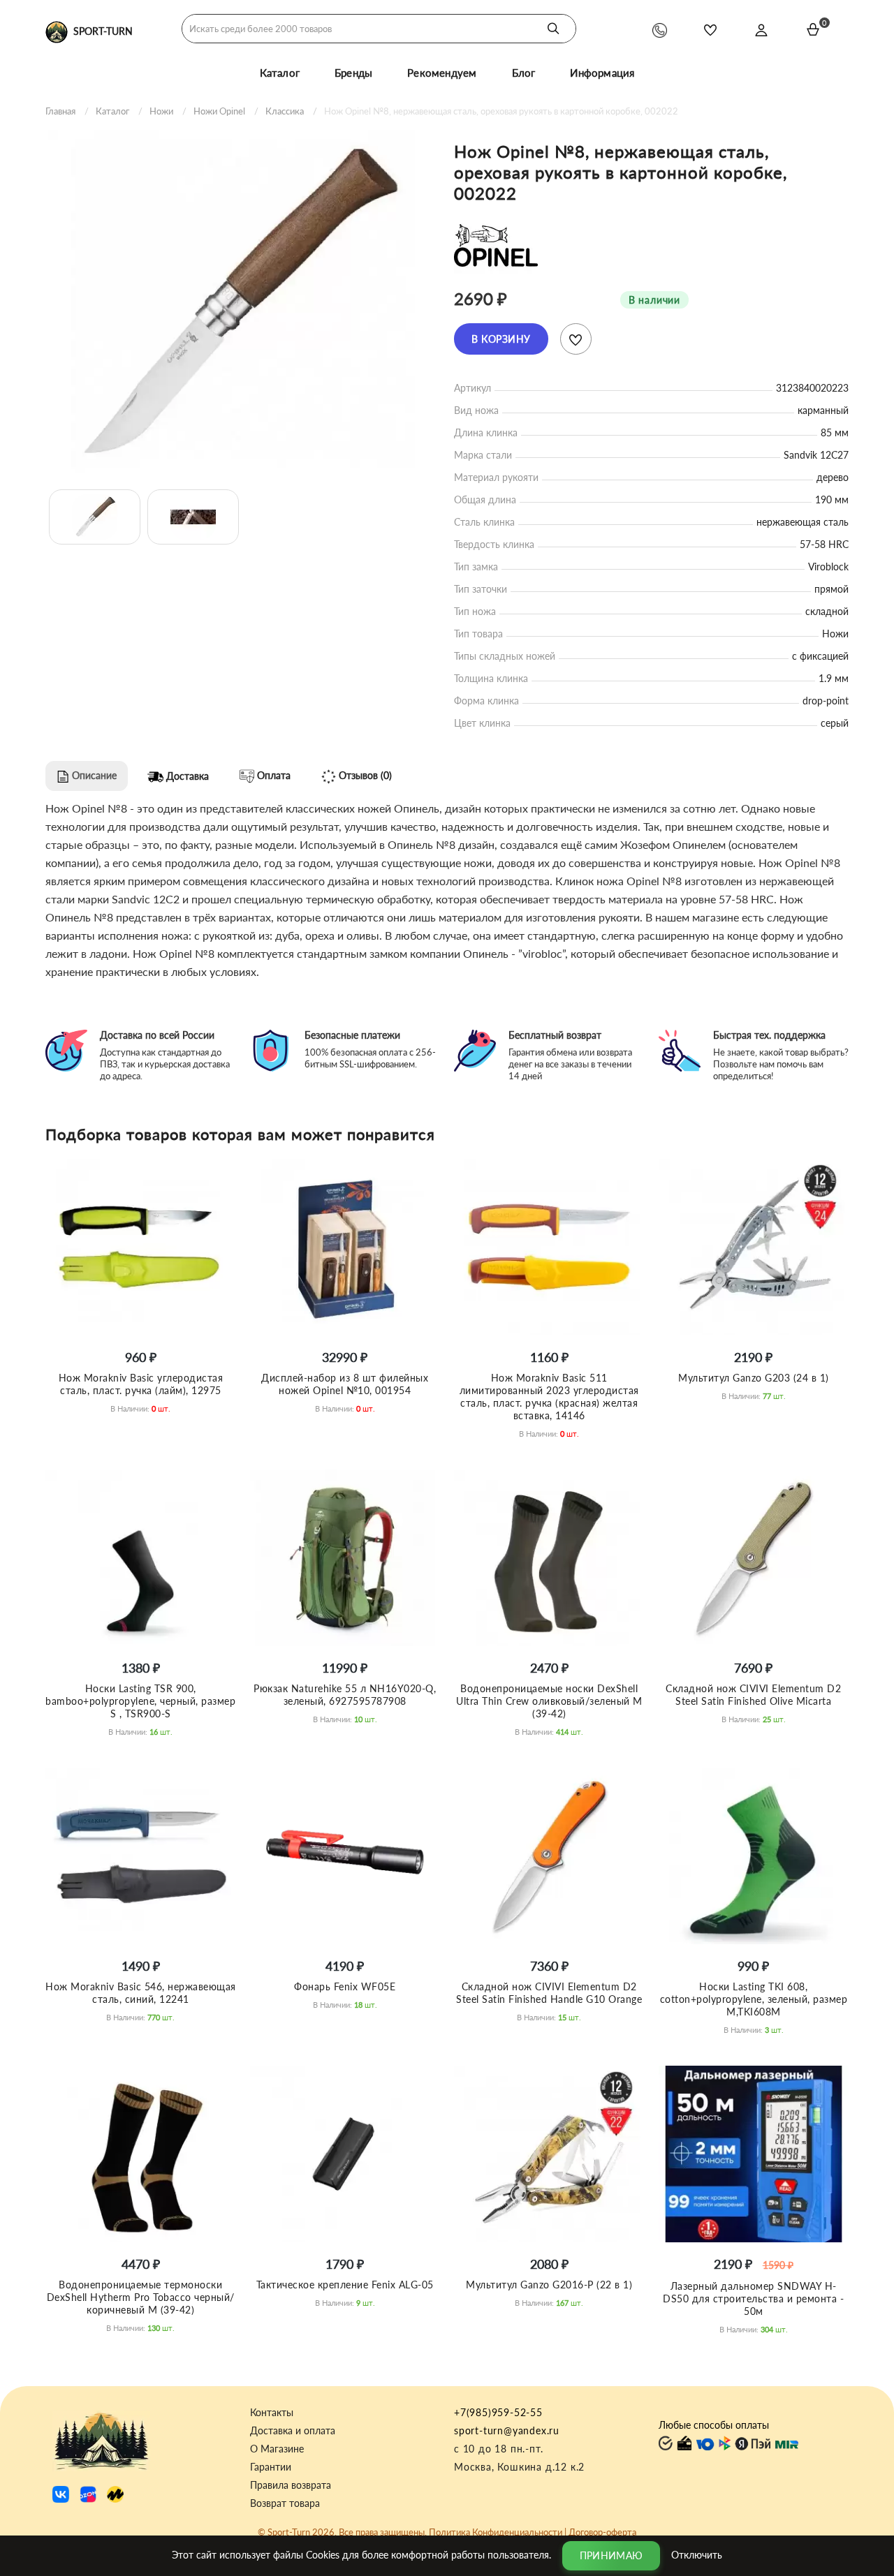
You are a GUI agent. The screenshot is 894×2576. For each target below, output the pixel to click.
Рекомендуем (442, 73)
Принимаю (611, 2555)
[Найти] (553, 29)
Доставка (186, 776)
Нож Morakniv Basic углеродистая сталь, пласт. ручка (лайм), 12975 (141, 1384)
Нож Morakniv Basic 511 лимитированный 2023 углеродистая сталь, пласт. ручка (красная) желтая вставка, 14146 (549, 1397)
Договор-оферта (602, 2532)
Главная (60, 111)
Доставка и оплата (293, 2431)
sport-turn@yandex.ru (507, 2430)
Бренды (353, 73)
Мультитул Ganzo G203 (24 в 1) (754, 1378)
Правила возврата (291, 2485)
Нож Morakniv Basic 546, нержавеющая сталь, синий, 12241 (141, 1993)
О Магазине (277, 2449)
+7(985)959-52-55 (498, 2412)
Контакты (272, 2413)
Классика (285, 111)
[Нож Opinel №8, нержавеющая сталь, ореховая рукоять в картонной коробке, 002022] (243, 301)
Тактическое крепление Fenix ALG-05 (345, 2285)
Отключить (697, 2554)
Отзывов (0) (364, 775)
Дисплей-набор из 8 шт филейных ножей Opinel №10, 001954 (345, 1384)
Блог (524, 73)
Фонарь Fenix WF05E (345, 1986)
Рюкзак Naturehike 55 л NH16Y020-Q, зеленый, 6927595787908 (345, 1695)
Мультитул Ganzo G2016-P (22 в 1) (549, 2285)
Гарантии (271, 2467)
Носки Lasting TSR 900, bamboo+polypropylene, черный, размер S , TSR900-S (140, 1701)
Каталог (280, 73)
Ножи (161, 111)
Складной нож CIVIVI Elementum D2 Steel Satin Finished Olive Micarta (753, 1695)
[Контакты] (660, 30)
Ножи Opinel (219, 111)
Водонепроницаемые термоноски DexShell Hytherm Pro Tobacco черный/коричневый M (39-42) (141, 2297)
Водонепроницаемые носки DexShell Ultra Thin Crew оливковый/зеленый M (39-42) (549, 1701)
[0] (813, 29)
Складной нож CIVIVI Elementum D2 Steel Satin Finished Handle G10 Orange (549, 1993)
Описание (93, 775)
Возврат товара (285, 2503)
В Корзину (501, 339)
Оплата (272, 775)
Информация (602, 73)
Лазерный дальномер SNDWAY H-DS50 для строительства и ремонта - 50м (753, 2299)
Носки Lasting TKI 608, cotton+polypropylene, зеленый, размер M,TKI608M (754, 1999)
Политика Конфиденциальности (496, 2532)
